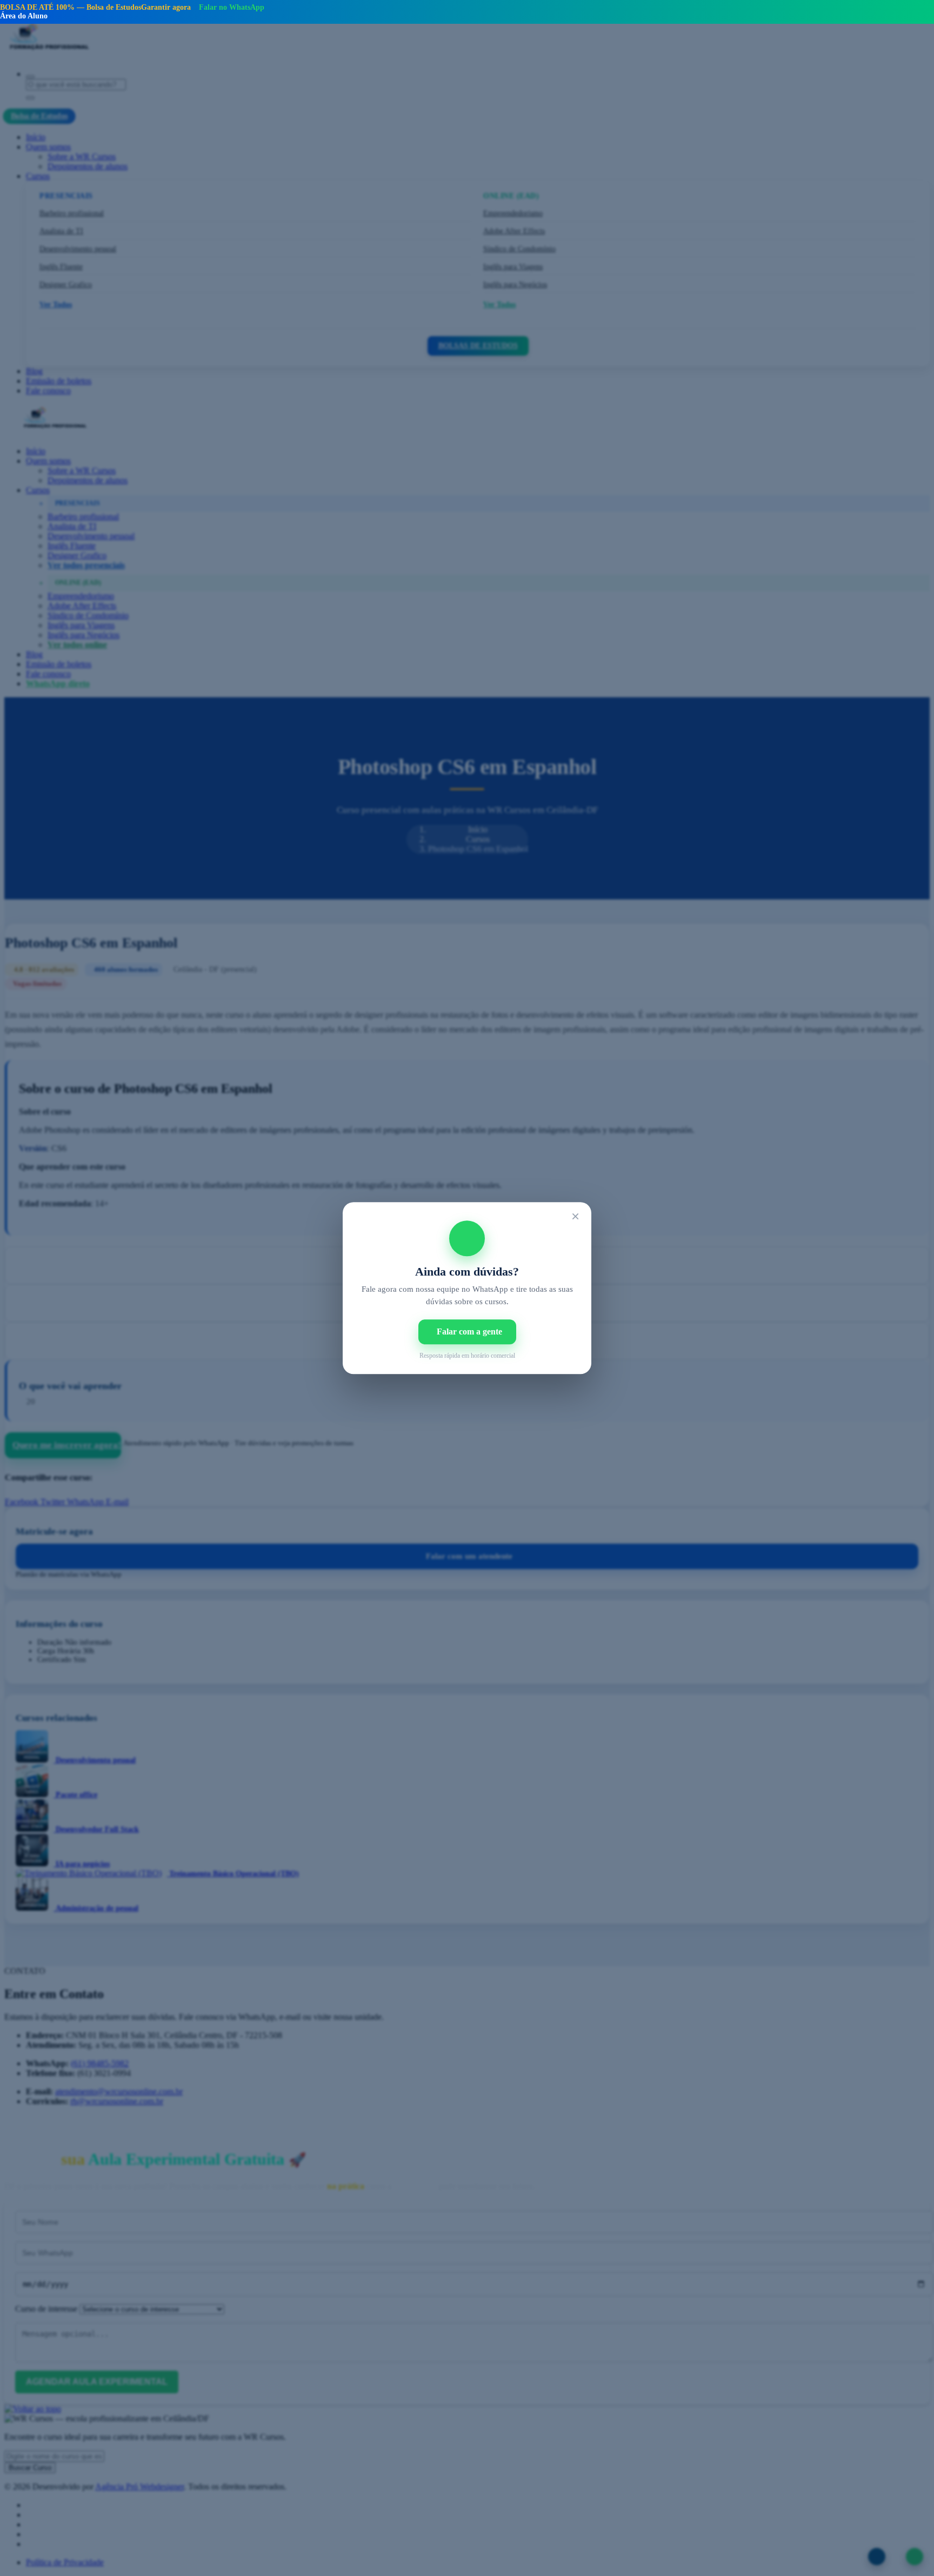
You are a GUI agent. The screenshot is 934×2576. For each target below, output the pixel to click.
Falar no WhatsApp (232, 7)
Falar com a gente (469, 1332)
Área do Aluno (24, 16)
